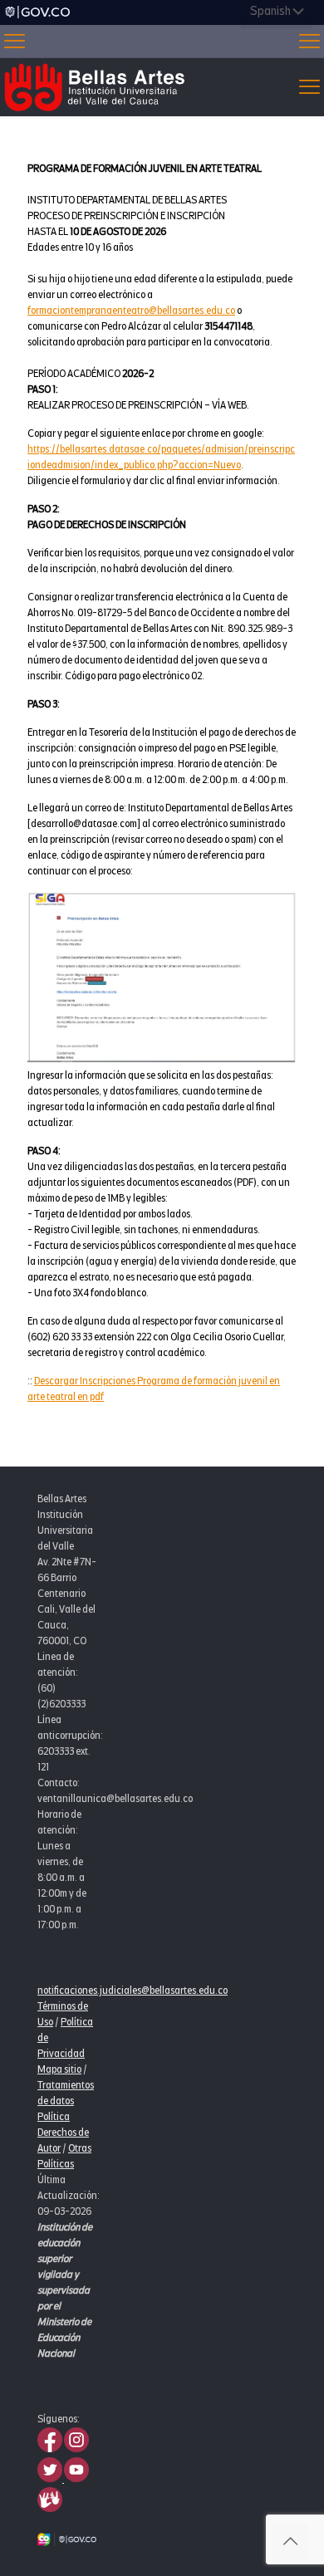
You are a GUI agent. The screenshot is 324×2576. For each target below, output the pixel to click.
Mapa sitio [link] (59, 2069)
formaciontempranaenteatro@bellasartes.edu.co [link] (131, 311)
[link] (37, 12)
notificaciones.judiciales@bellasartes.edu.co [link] (133, 1991)
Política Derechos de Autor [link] (63, 2133)
